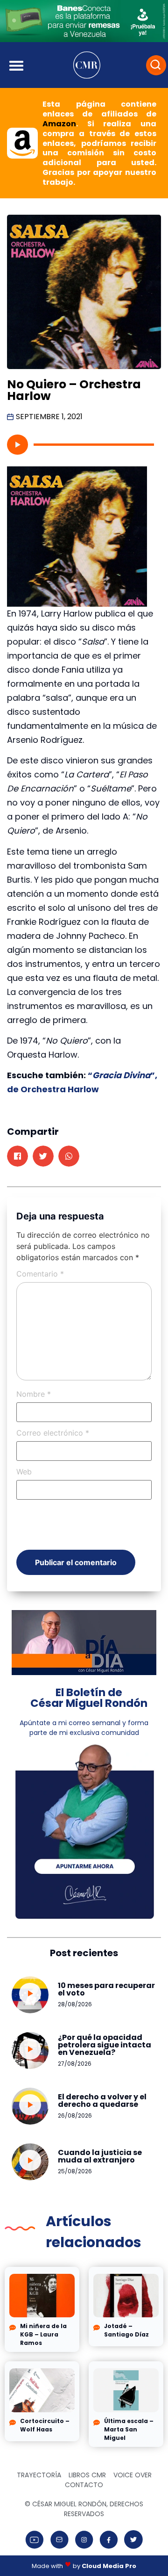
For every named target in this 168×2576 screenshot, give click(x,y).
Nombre (34, 1394)
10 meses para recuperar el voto (106, 1989)
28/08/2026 (75, 2004)
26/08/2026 (75, 2115)
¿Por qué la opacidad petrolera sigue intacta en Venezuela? (105, 2045)
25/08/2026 (75, 2171)
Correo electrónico (53, 1433)
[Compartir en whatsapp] (69, 1156)
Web (24, 1472)
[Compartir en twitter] (43, 1156)
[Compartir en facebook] (17, 1156)
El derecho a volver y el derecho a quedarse (102, 2101)
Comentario (40, 1274)
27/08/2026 (75, 2064)
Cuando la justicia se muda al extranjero (100, 2156)
